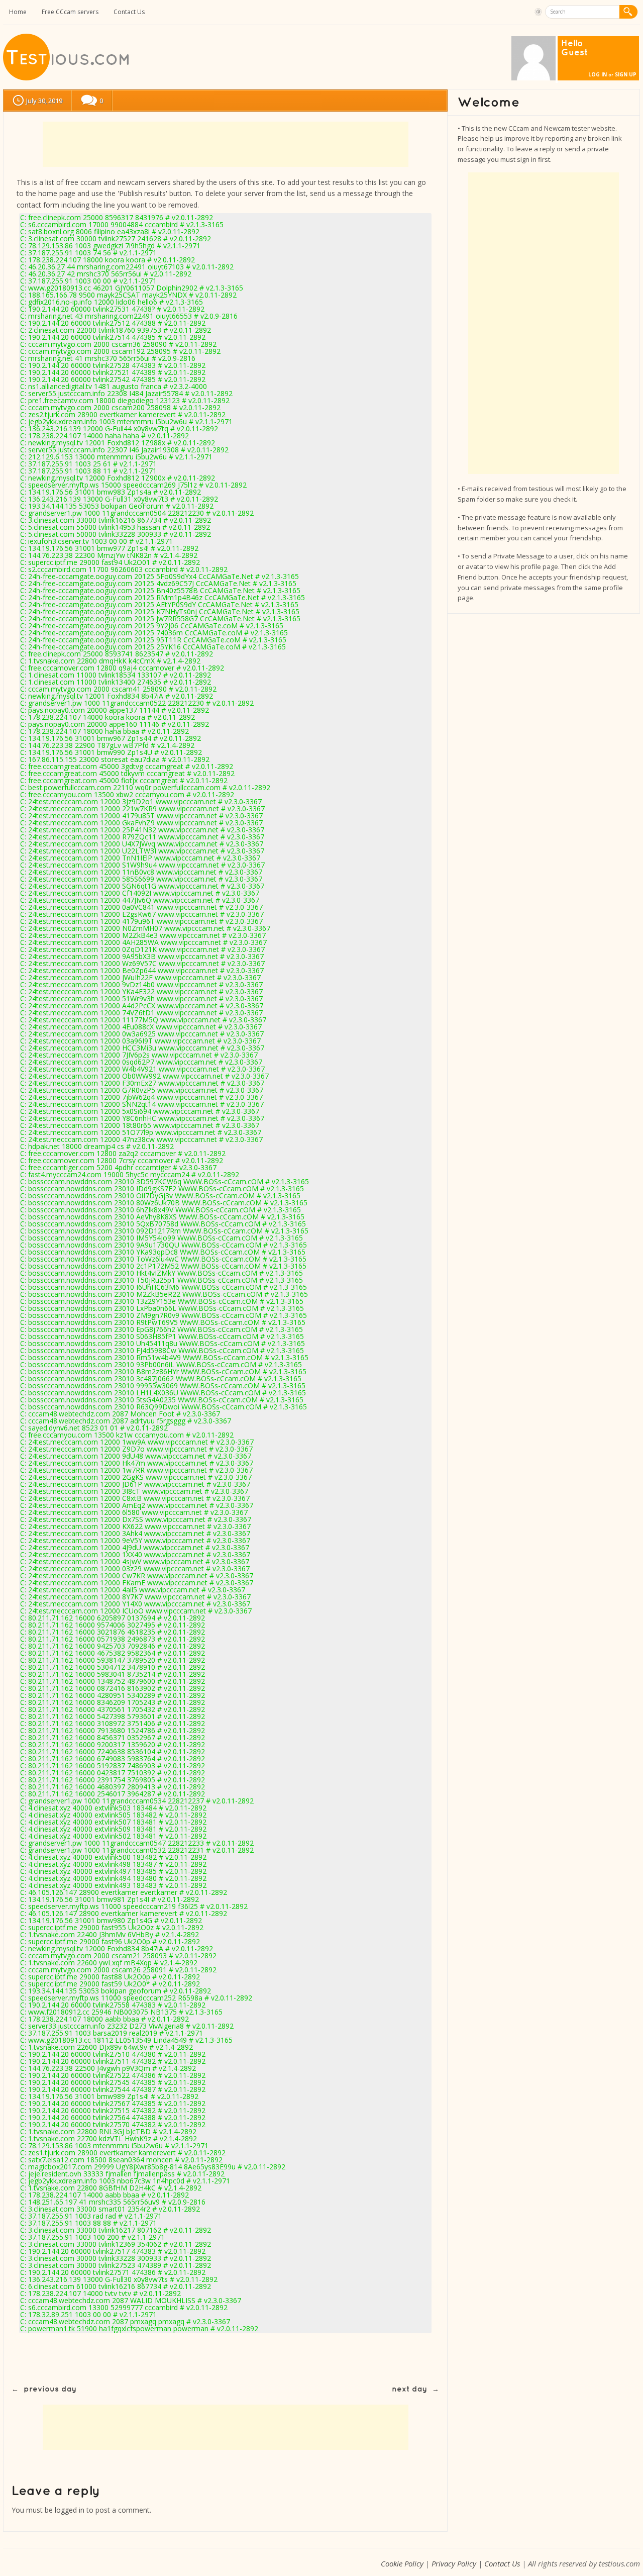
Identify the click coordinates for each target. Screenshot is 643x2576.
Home (18, 12)
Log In (598, 74)
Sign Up (626, 74)
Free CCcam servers (70, 12)
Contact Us (129, 12)
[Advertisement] (226, 144)
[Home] (67, 78)
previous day (50, 2389)
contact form (38, 205)
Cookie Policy (402, 2563)
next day (409, 2389)
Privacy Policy (454, 2563)
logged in (70, 2510)
